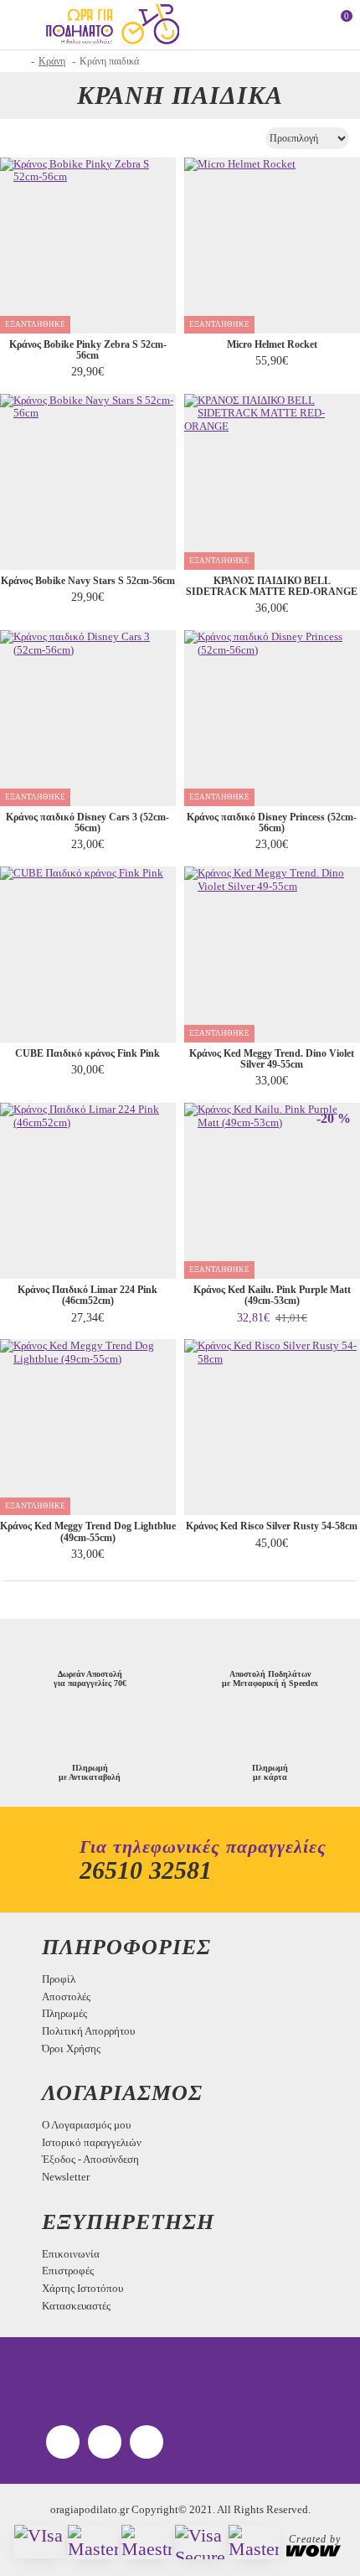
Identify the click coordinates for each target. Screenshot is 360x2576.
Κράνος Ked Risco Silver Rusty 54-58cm (272, 1526)
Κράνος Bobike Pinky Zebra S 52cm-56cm (88, 350)
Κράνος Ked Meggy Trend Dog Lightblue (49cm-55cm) (88, 1532)
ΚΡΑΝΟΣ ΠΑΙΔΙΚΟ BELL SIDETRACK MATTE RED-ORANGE (272, 587)
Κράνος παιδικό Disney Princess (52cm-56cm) (272, 823)
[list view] (44, 138)
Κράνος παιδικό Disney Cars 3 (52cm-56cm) (87, 823)
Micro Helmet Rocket (272, 345)
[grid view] (19, 138)
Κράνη (52, 61)
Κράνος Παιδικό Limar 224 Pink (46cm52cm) (87, 1296)
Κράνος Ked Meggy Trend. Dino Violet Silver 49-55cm (272, 1059)
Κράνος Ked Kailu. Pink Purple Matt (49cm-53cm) (272, 1296)
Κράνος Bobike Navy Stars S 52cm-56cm (88, 581)
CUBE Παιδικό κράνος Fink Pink (87, 1054)
